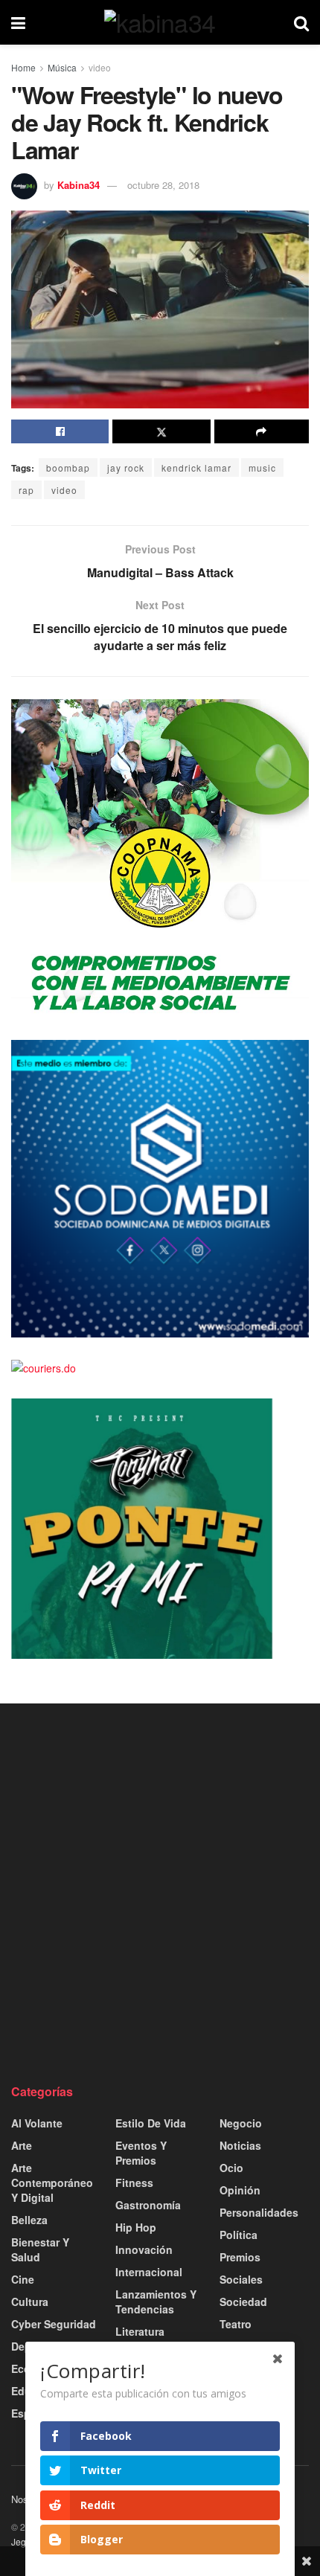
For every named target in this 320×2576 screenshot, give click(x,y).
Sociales (241, 2279)
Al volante (37, 2123)
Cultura (30, 2302)
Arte (22, 2145)
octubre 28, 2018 (163, 185)
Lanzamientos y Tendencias (156, 2302)
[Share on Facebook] (60, 431)
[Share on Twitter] (161, 431)
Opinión (240, 2190)
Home (23, 67)
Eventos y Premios (141, 2153)
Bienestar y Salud (40, 2249)
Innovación (144, 2249)
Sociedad (243, 2302)
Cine (23, 2279)
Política (239, 2235)
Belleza (29, 2220)
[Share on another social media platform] (262, 431)
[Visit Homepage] (160, 22)
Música (62, 67)
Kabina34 (79, 185)
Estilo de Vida (151, 2123)
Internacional (149, 2272)
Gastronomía (148, 2205)
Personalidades (259, 2212)
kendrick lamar (196, 468)
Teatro (236, 2324)
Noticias (240, 2145)
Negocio (241, 2123)
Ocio (231, 2168)
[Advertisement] (160, 1893)
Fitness (134, 2182)
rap (26, 490)
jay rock (126, 468)
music (262, 468)
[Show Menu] (18, 22)
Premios (240, 2257)
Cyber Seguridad (54, 2324)
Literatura (140, 2331)
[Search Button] (301, 22)
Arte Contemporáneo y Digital (52, 2182)
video (100, 67)
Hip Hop (136, 2227)
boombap (68, 468)
